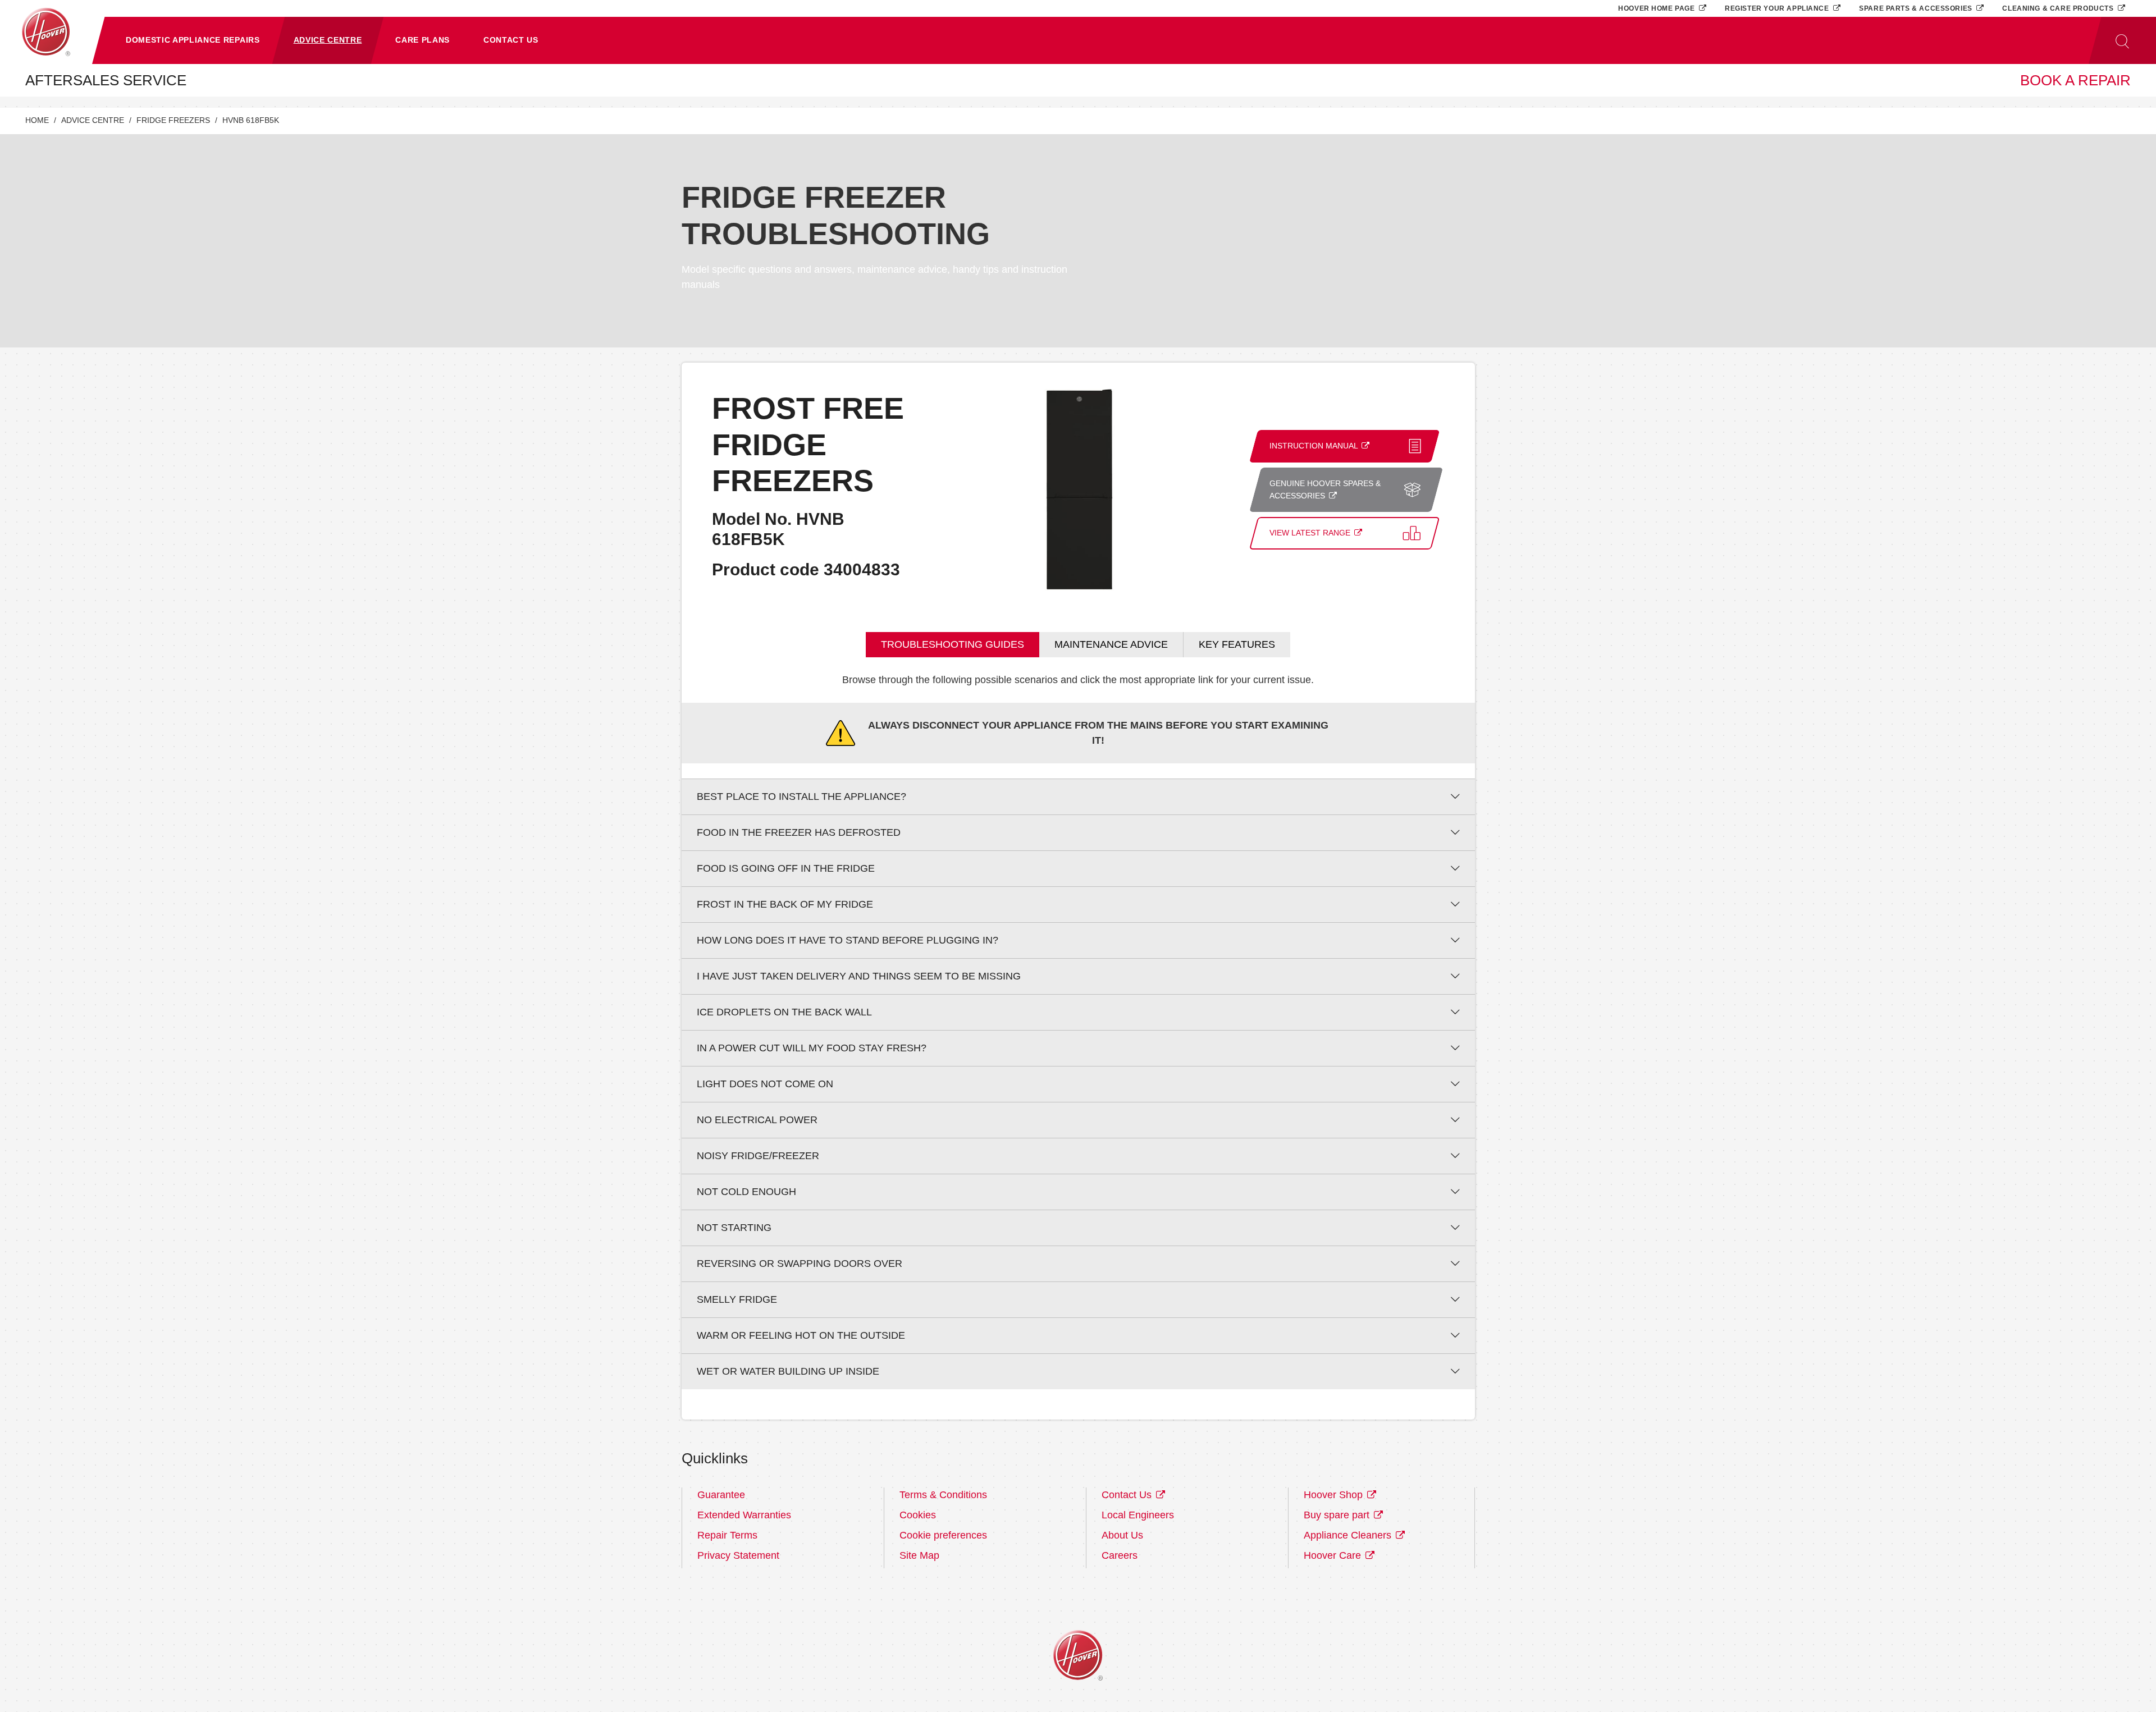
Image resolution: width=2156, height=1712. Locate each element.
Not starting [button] (734, 1228)
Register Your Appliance (1778, 8)
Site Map (919, 1555)
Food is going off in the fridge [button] (786, 868)
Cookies (918, 1515)
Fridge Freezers (173, 120)
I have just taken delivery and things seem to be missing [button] (859, 976)
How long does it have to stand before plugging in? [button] (848, 940)
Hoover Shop (1335, 1495)
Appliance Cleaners (1349, 1535)
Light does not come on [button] (765, 1084)
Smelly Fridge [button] (737, 1299)
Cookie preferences (943, 1535)
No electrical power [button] (757, 1120)
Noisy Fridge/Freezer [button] (758, 1156)
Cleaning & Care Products (2059, 8)
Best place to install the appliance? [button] (801, 797)
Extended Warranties (744, 1515)
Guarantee (721, 1495)
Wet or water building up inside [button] (788, 1371)
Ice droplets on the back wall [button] (784, 1012)
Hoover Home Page (1657, 8)
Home (37, 120)
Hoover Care (1334, 1555)
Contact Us (1128, 1495)
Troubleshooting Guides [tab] (953, 644)
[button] (193, 40)
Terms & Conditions (943, 1495)
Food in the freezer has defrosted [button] (799, 832)
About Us (1122, 1535)
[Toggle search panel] (2122, 40)
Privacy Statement (738, 1555)
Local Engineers (1138, 1515)
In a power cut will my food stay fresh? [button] (812, 1048)
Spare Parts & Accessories (1917, 8)
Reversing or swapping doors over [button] (800, 1264)
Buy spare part (1338, 1515)
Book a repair (2075, 80)
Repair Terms (727, 1535)
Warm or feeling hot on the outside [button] (801, 1335)
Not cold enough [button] (746, 1192)
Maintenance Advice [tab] (1111, 644)
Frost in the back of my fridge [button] (785, 904)
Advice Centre (93, 120)
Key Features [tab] (1237, 644)
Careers (1120, 1555)
